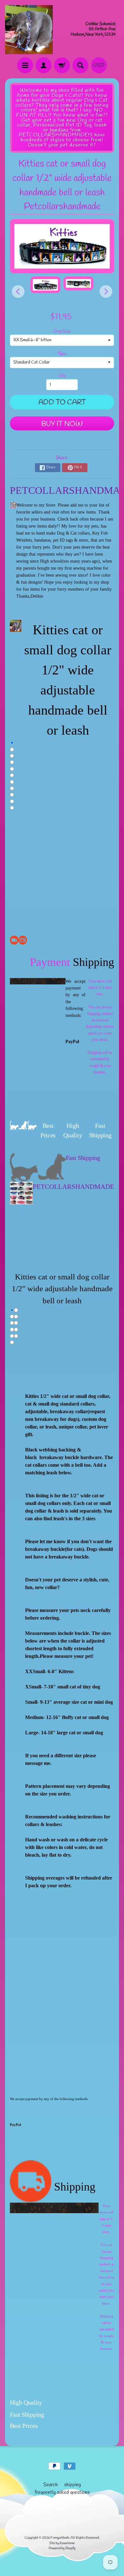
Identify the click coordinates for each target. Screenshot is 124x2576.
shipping (72, 2485)
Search (51, 2485)
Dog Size (62, 331)
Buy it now (62, 424)
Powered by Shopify (62, 2548)
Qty (62, 376)
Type (62, 354)
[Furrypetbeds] (29, 30)
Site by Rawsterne (62, 2543)
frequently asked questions (62, 2492)
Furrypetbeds (60, 2538)
